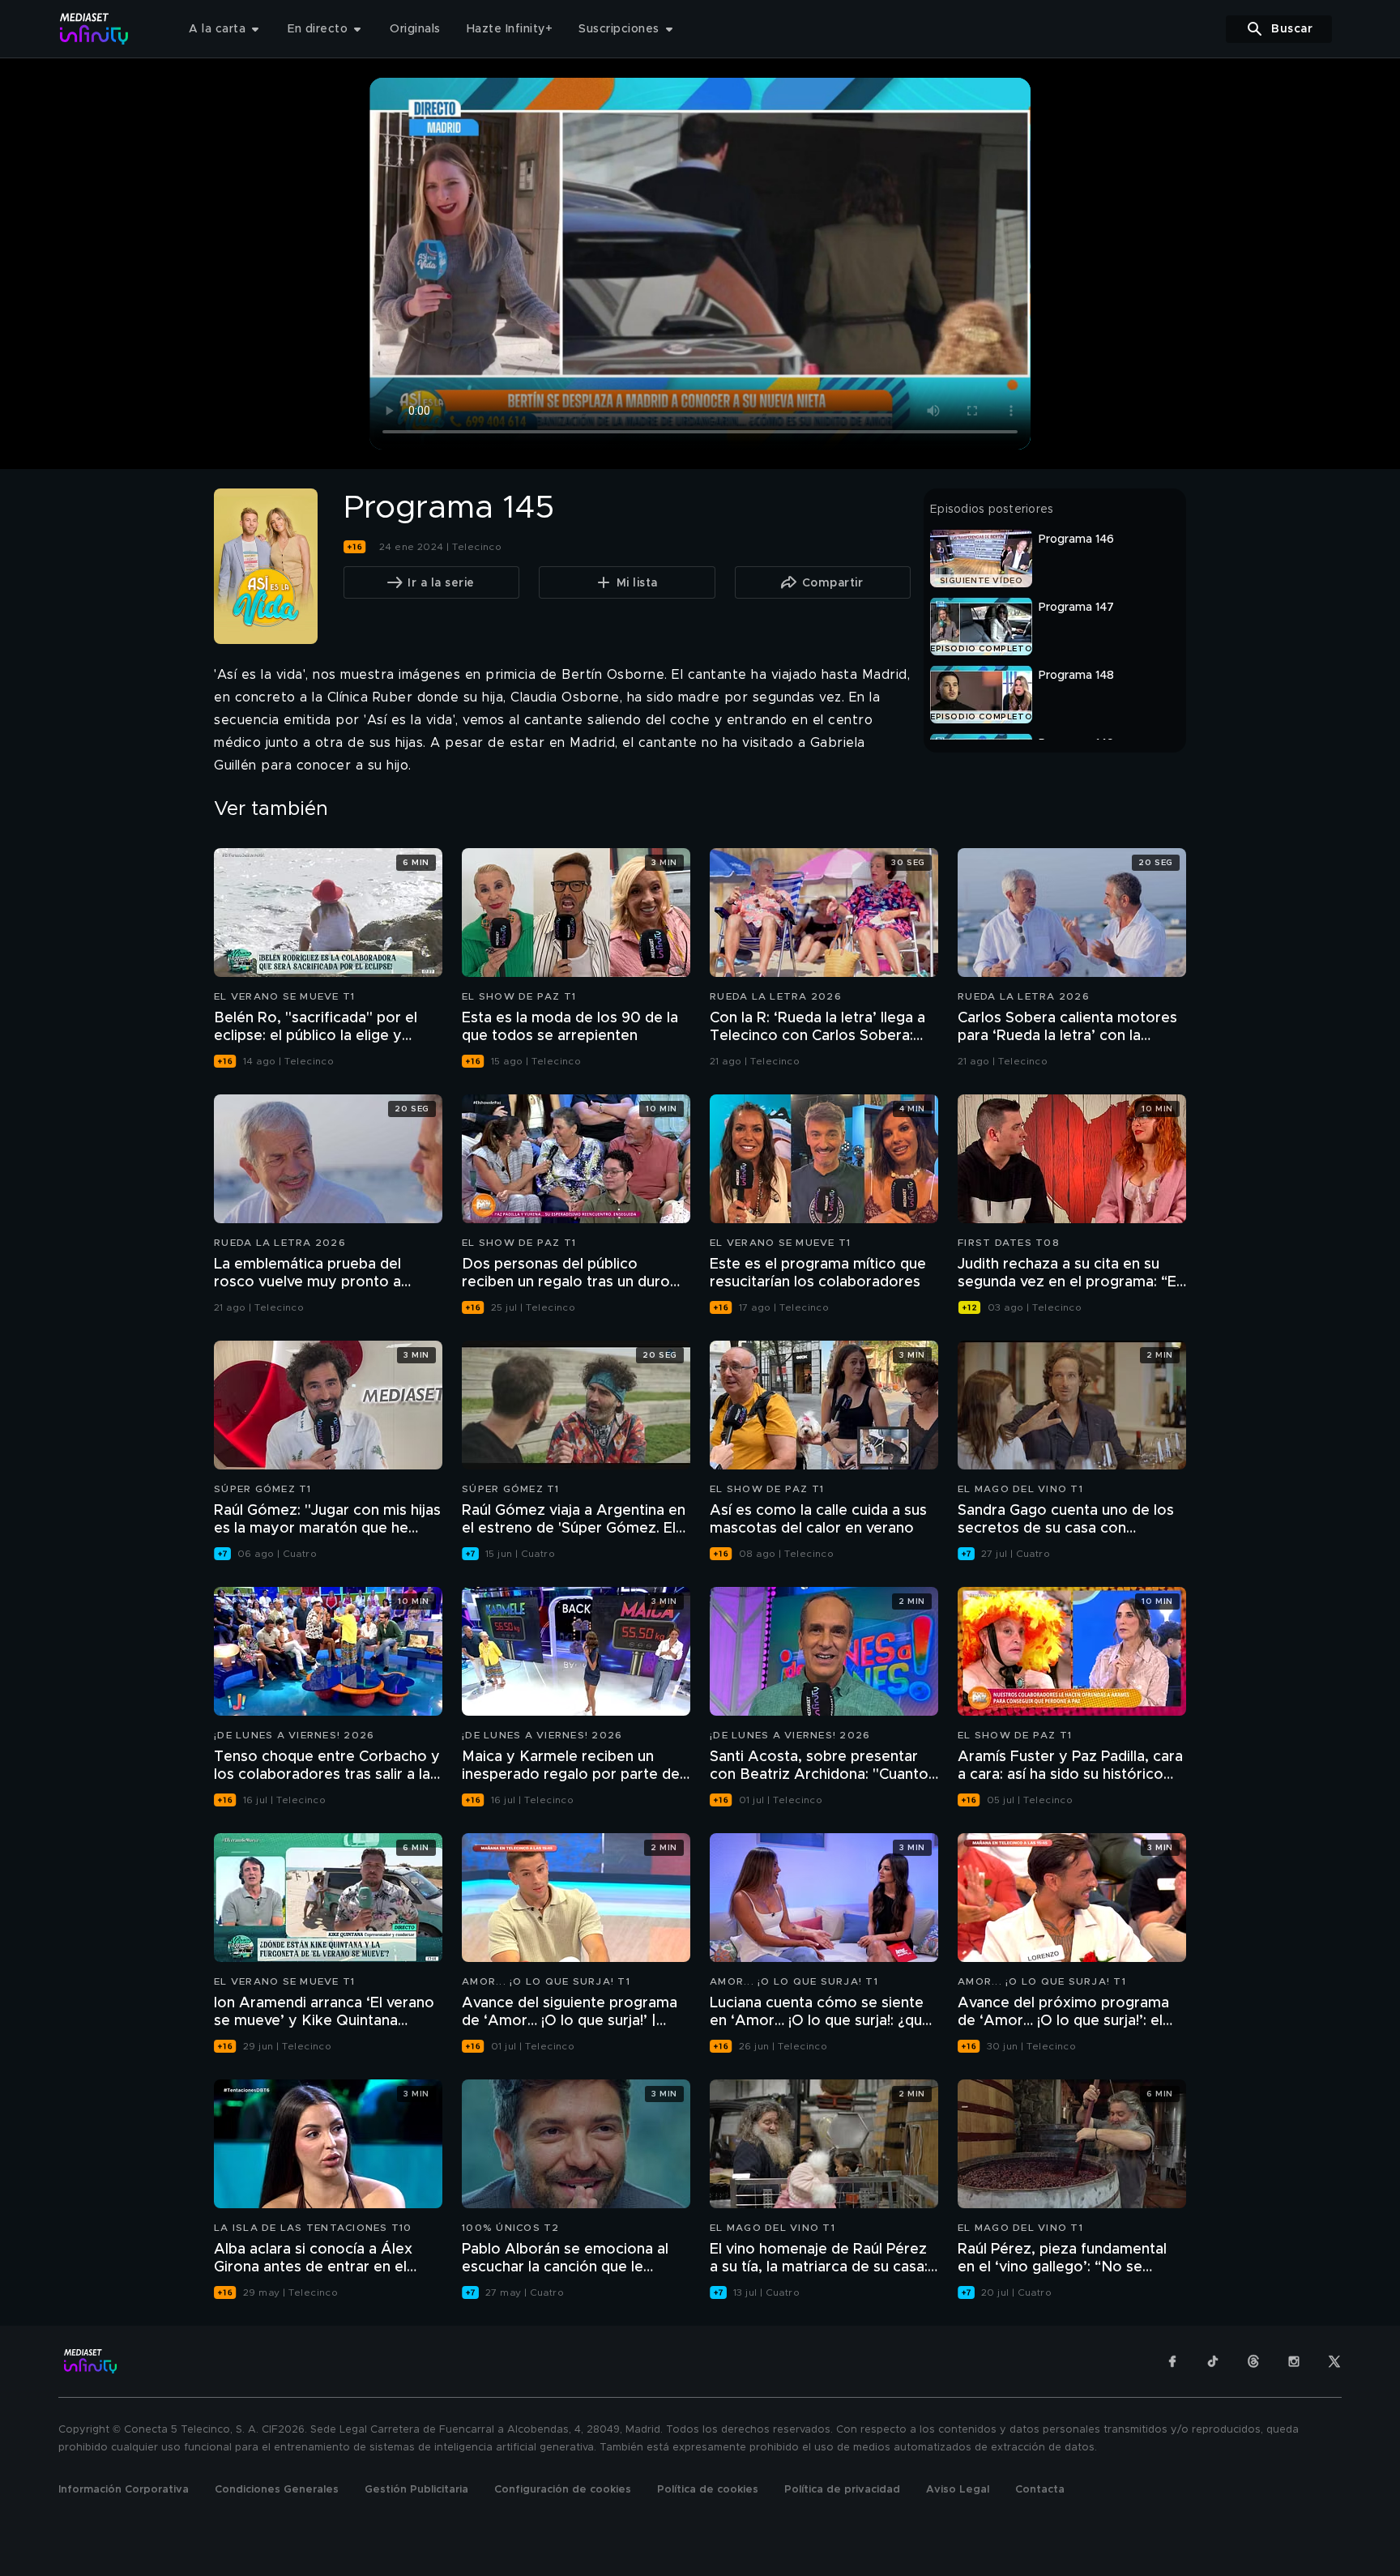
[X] (1334, 2361)
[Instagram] (1294, 2361)
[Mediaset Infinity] (94, 29)
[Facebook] (1172, 2361)
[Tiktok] (1213, 2361)
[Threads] (1253, 2361)
